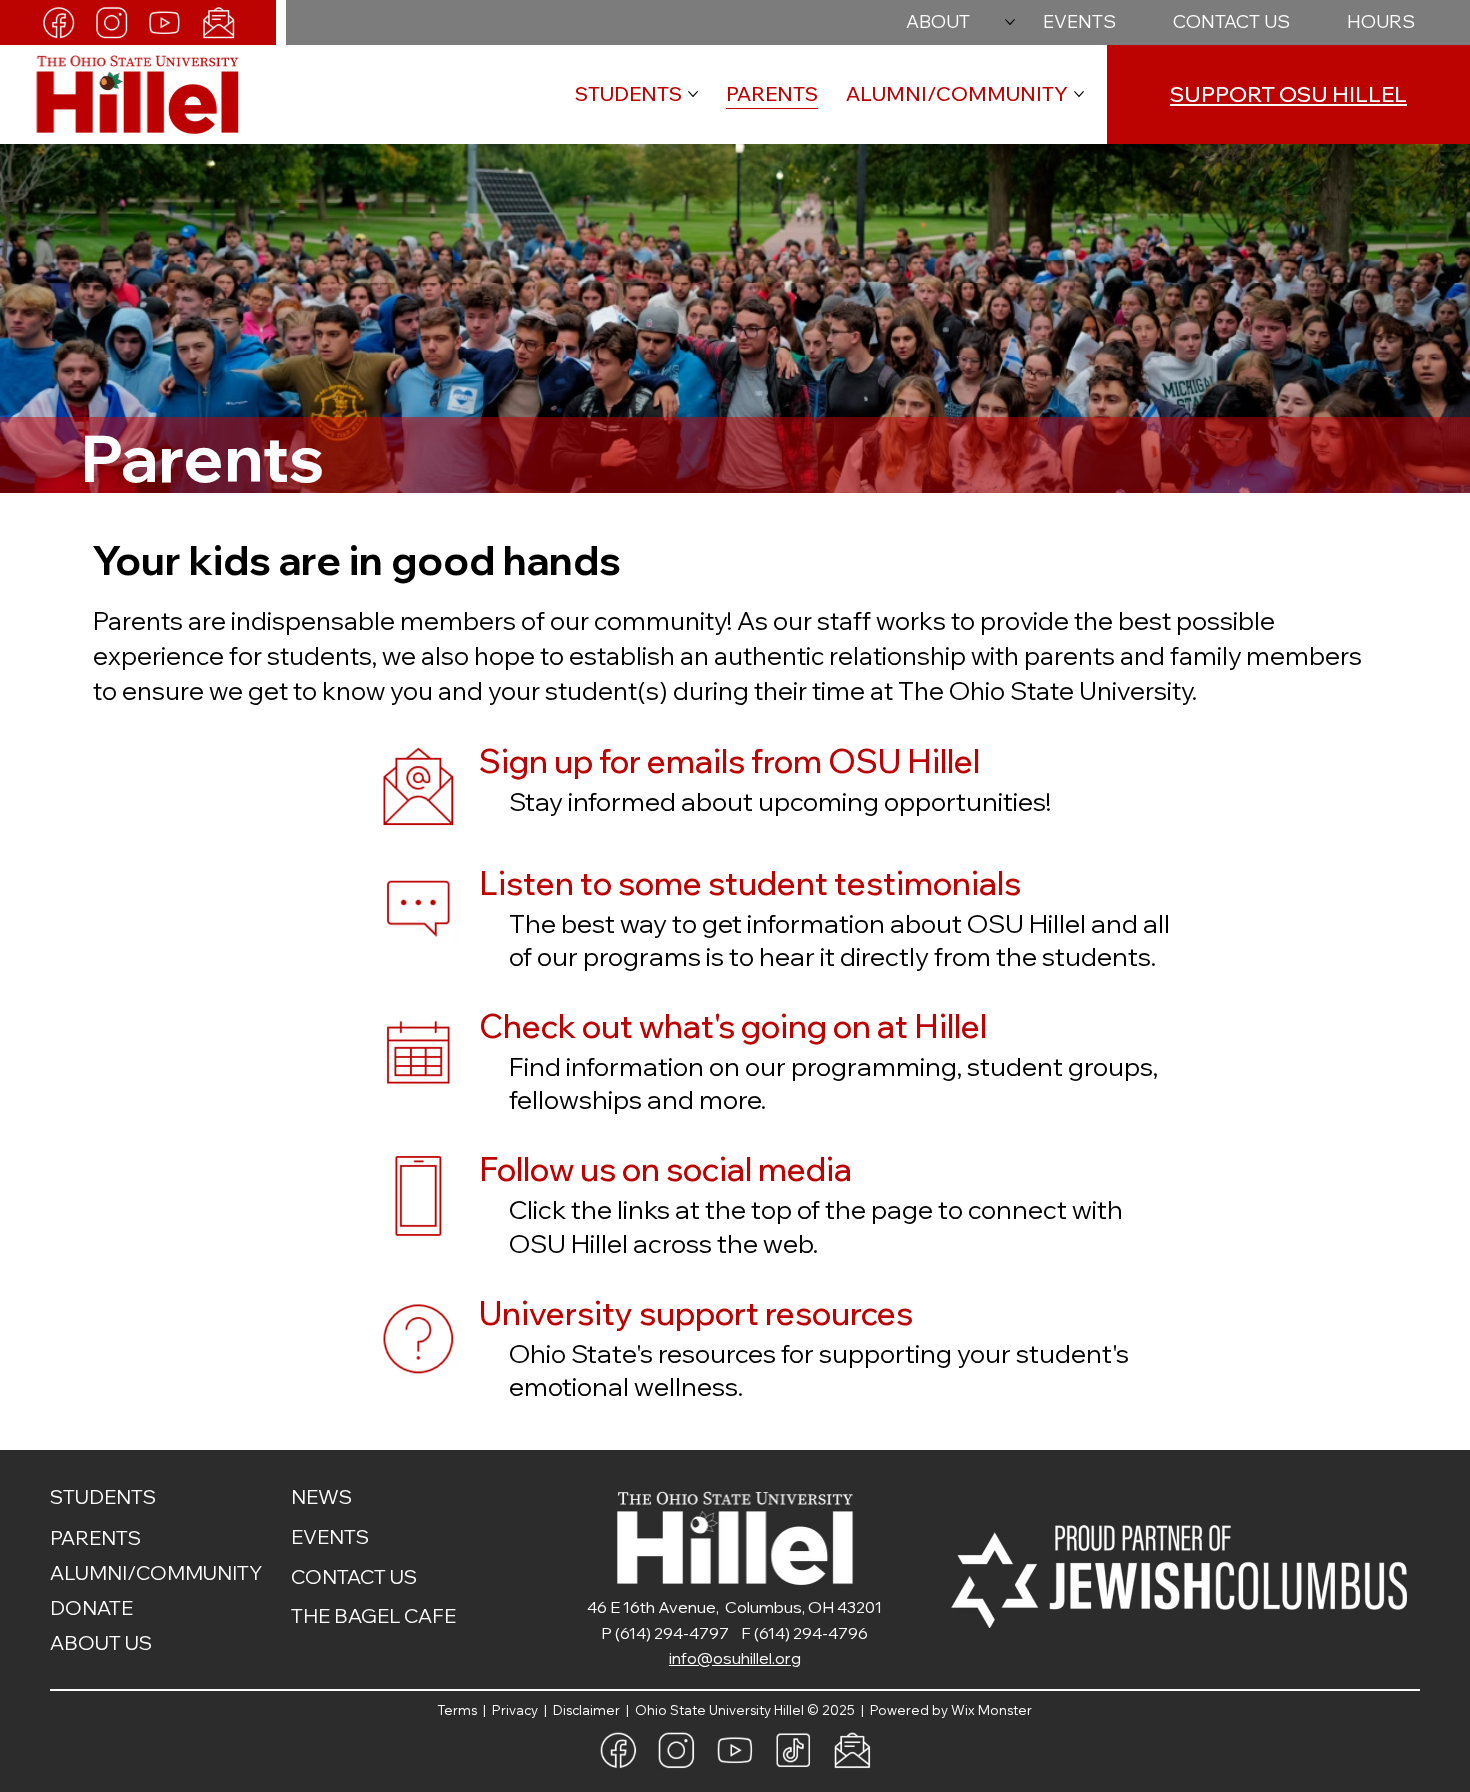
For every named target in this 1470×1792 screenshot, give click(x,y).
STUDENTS (103, 1496)
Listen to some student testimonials (750, 883)
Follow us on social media (665, 1169)
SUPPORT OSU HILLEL (1288, 94)
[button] (1381, 22)
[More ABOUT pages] (1010, 22)
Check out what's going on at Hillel (733, 1026)
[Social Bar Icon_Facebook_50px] (58, 22)
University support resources (696, 1313)
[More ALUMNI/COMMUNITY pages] (1079, 94)
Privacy (516, 1710)
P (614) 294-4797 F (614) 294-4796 (734, 1633)
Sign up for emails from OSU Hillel (729, 761)
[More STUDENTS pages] (693, 94)
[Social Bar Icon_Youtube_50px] (164, 22)
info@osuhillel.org (735, 1658)
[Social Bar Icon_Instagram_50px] (111, 22)
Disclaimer (589, 1710)
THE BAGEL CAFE (373, 1615)
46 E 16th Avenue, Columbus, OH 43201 (734, 1607)
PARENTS (95, 1537)
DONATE (91, 1607)
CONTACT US (354, 1576)
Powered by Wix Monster (951, 1710)
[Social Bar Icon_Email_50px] (218, 22)
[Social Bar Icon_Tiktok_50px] (793, 1750)
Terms (460, 1710)
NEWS (321, 1496)
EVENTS (330, 1536)
